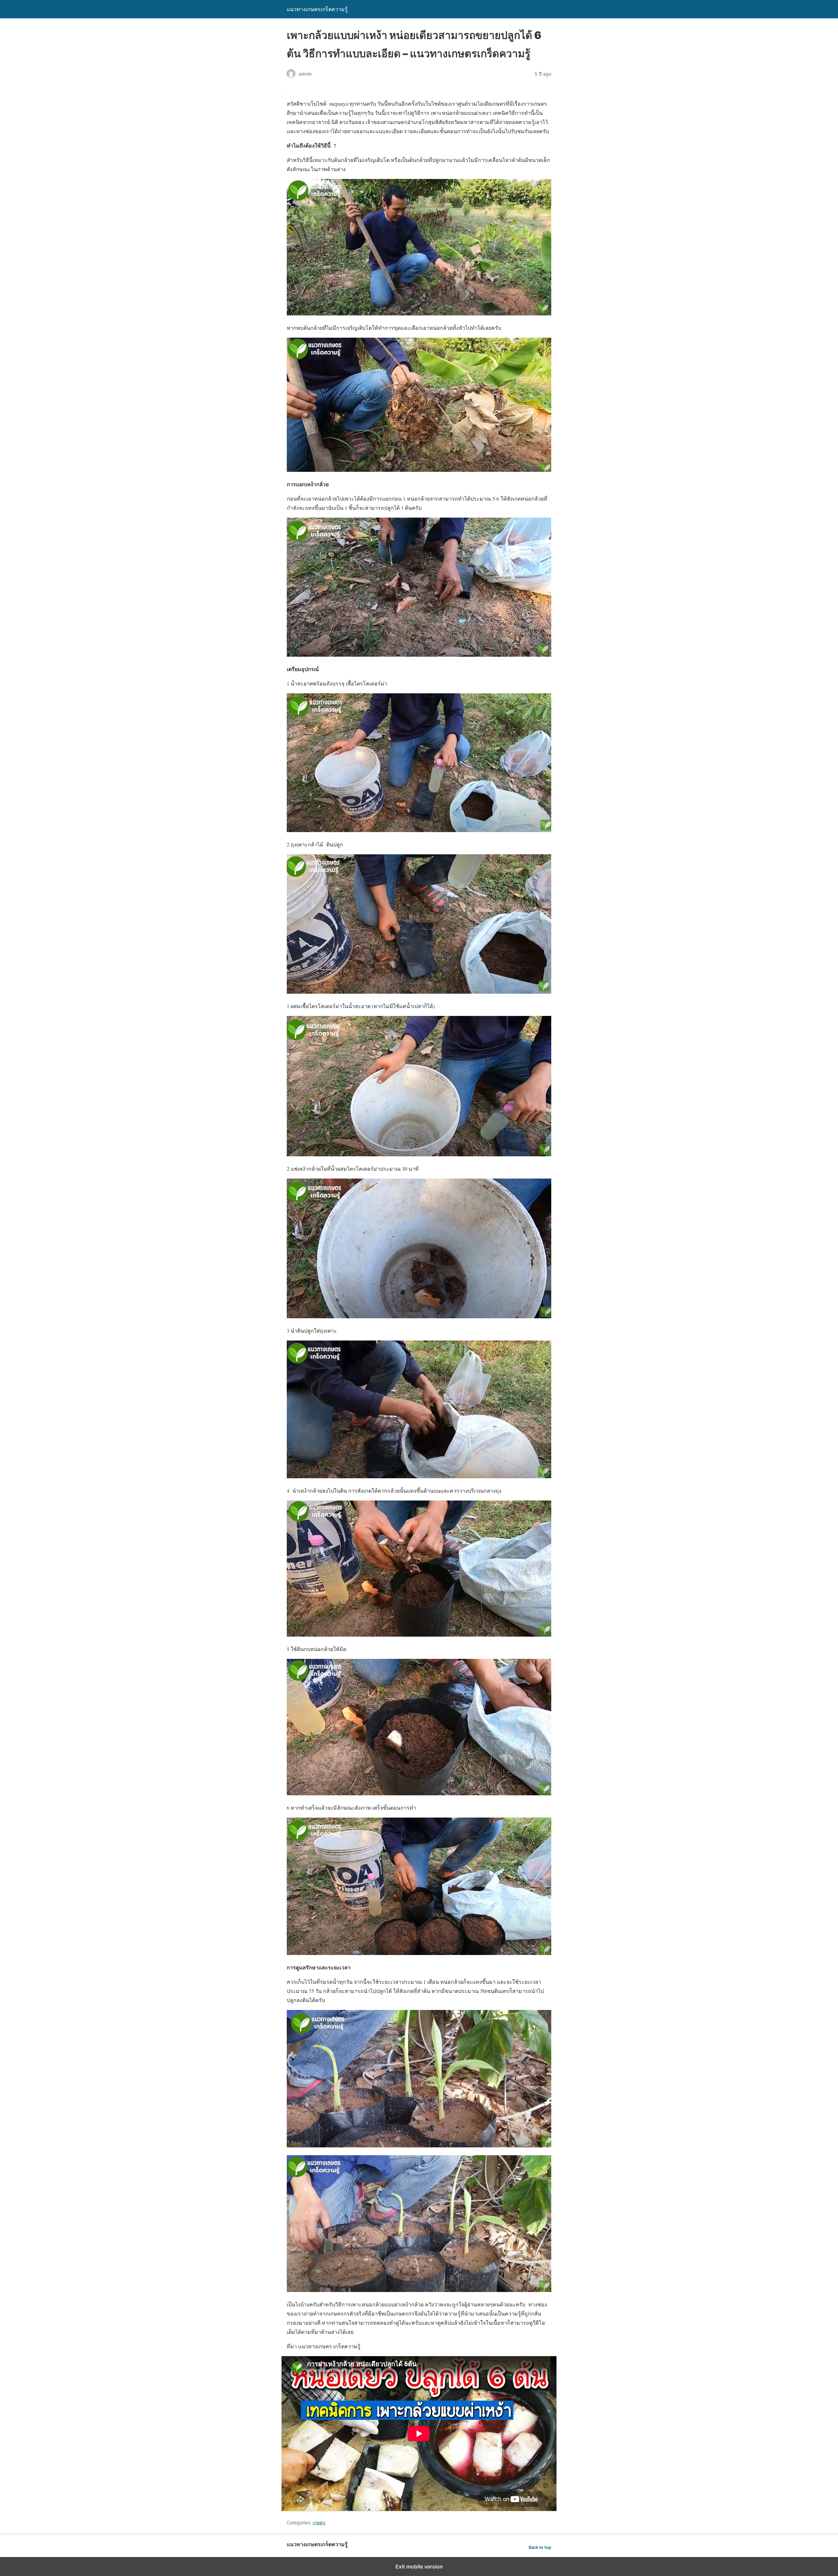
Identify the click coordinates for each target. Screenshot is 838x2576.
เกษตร (319, 2523)
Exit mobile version (419, 2567)
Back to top (540, 2547)
